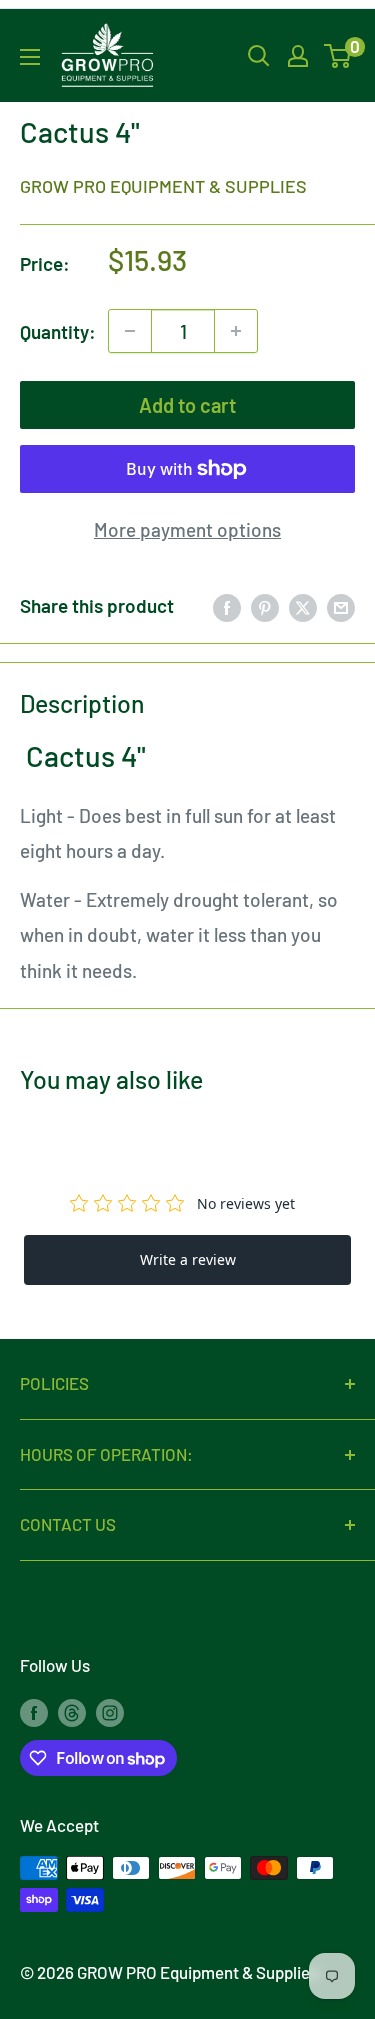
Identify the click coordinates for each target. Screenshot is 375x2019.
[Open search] (259, 56)
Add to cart (187, 405)
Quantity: (58, 331)
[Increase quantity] (236, 331)
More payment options (187, 529)
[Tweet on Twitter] (303, 606)
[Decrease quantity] (130, 331)
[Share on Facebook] (227, 606)
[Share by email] (341, 606)
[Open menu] (30, 57)
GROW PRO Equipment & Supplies (163, 186)
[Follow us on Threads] (72, 1711)
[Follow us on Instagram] (110, 1711)
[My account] (298, 56)
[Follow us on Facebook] (34, 1711)
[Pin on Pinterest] (265, 606)
